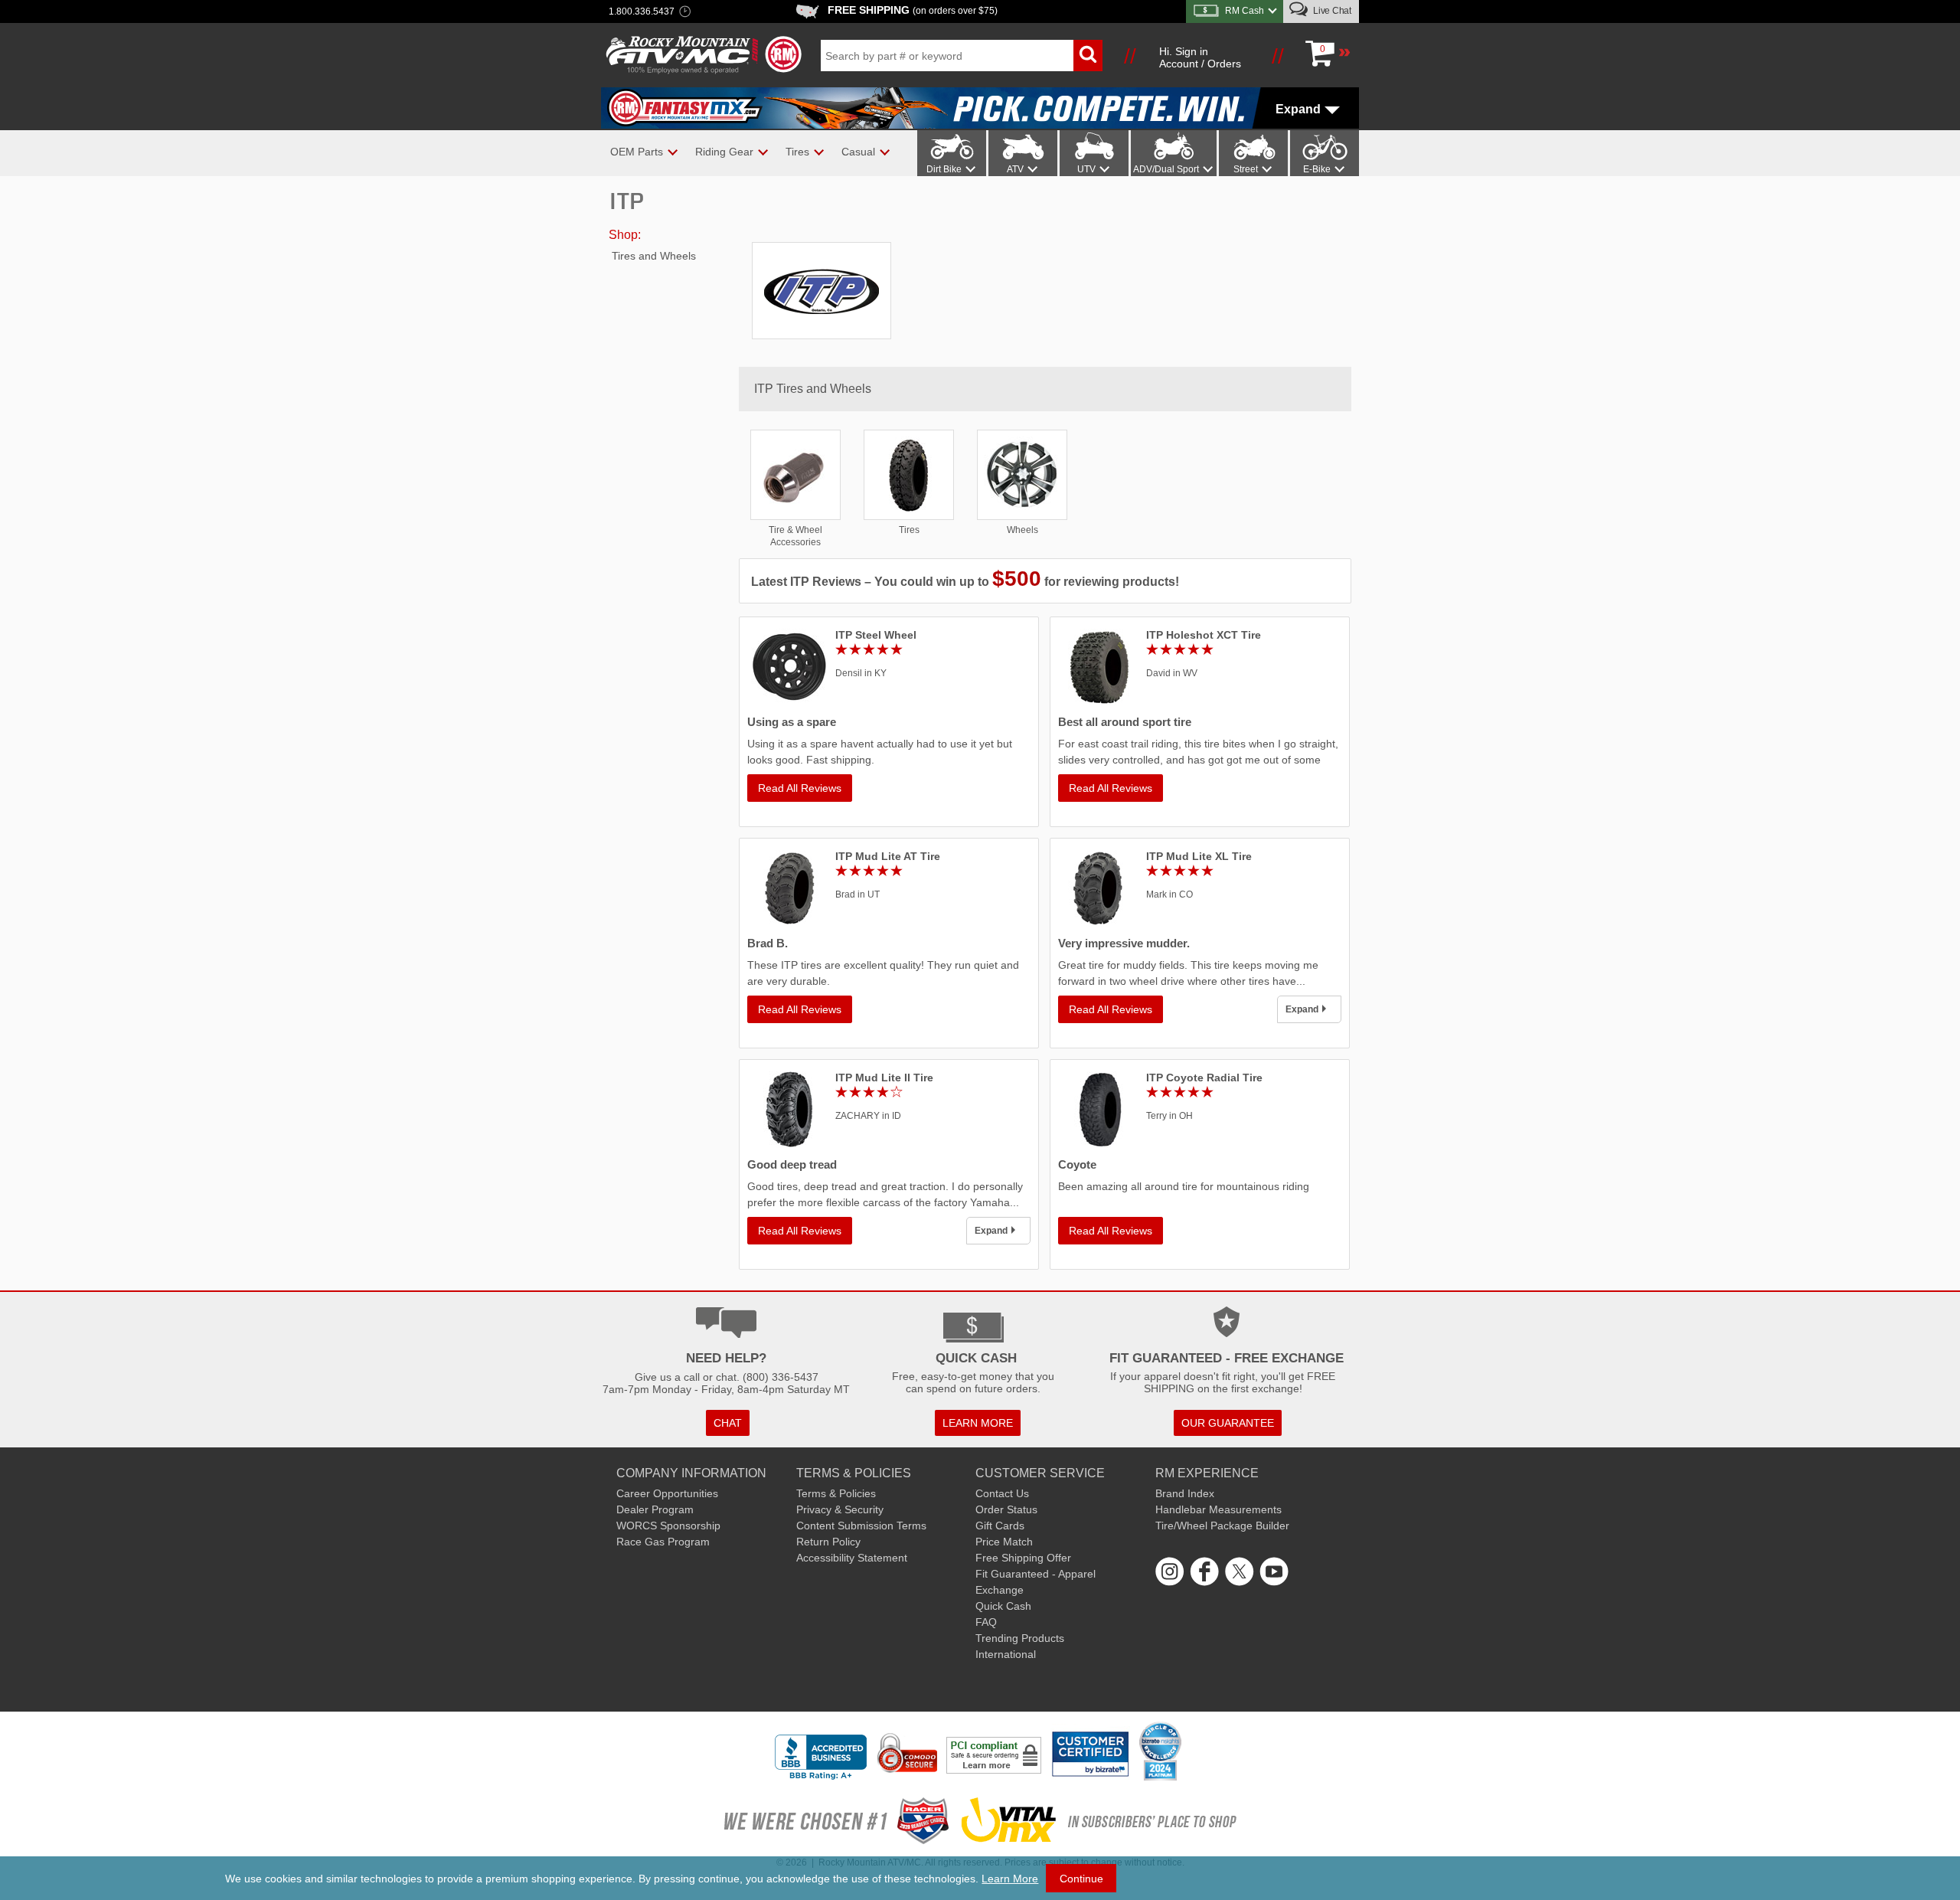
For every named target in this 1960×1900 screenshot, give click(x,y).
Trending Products (1020, 1638)
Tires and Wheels (654, 256)
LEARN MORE (978, 1423)
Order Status (1006, 1509)
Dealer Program (655, 1509)
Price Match (1004, 1542)
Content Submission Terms (861, 1526)
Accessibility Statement (852, 1558)
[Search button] (1088, 56)
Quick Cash (1003, 1606)
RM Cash (1245, 11)
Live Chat (1331, 11)
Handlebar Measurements (1218, 1509)
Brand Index (1185, 1493)
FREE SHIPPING (913, 10)
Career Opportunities (667, 1493)
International (1006, 1654)
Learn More (1010, 1879)
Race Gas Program (663, 1542)
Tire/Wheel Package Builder (1222, 1526)
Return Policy (828, 1542)
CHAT (728, 1423)
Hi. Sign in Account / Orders (1200, 57)
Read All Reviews (800, 788)
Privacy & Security (840, 1509)
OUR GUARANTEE (1228, 1423)
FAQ (986, 1622)
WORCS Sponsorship (668, 1526)
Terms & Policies (836, 1493)
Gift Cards (1000, 1526)
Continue (1081, 1879)
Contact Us (1002, 1493)
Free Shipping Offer (1023, 1558)
